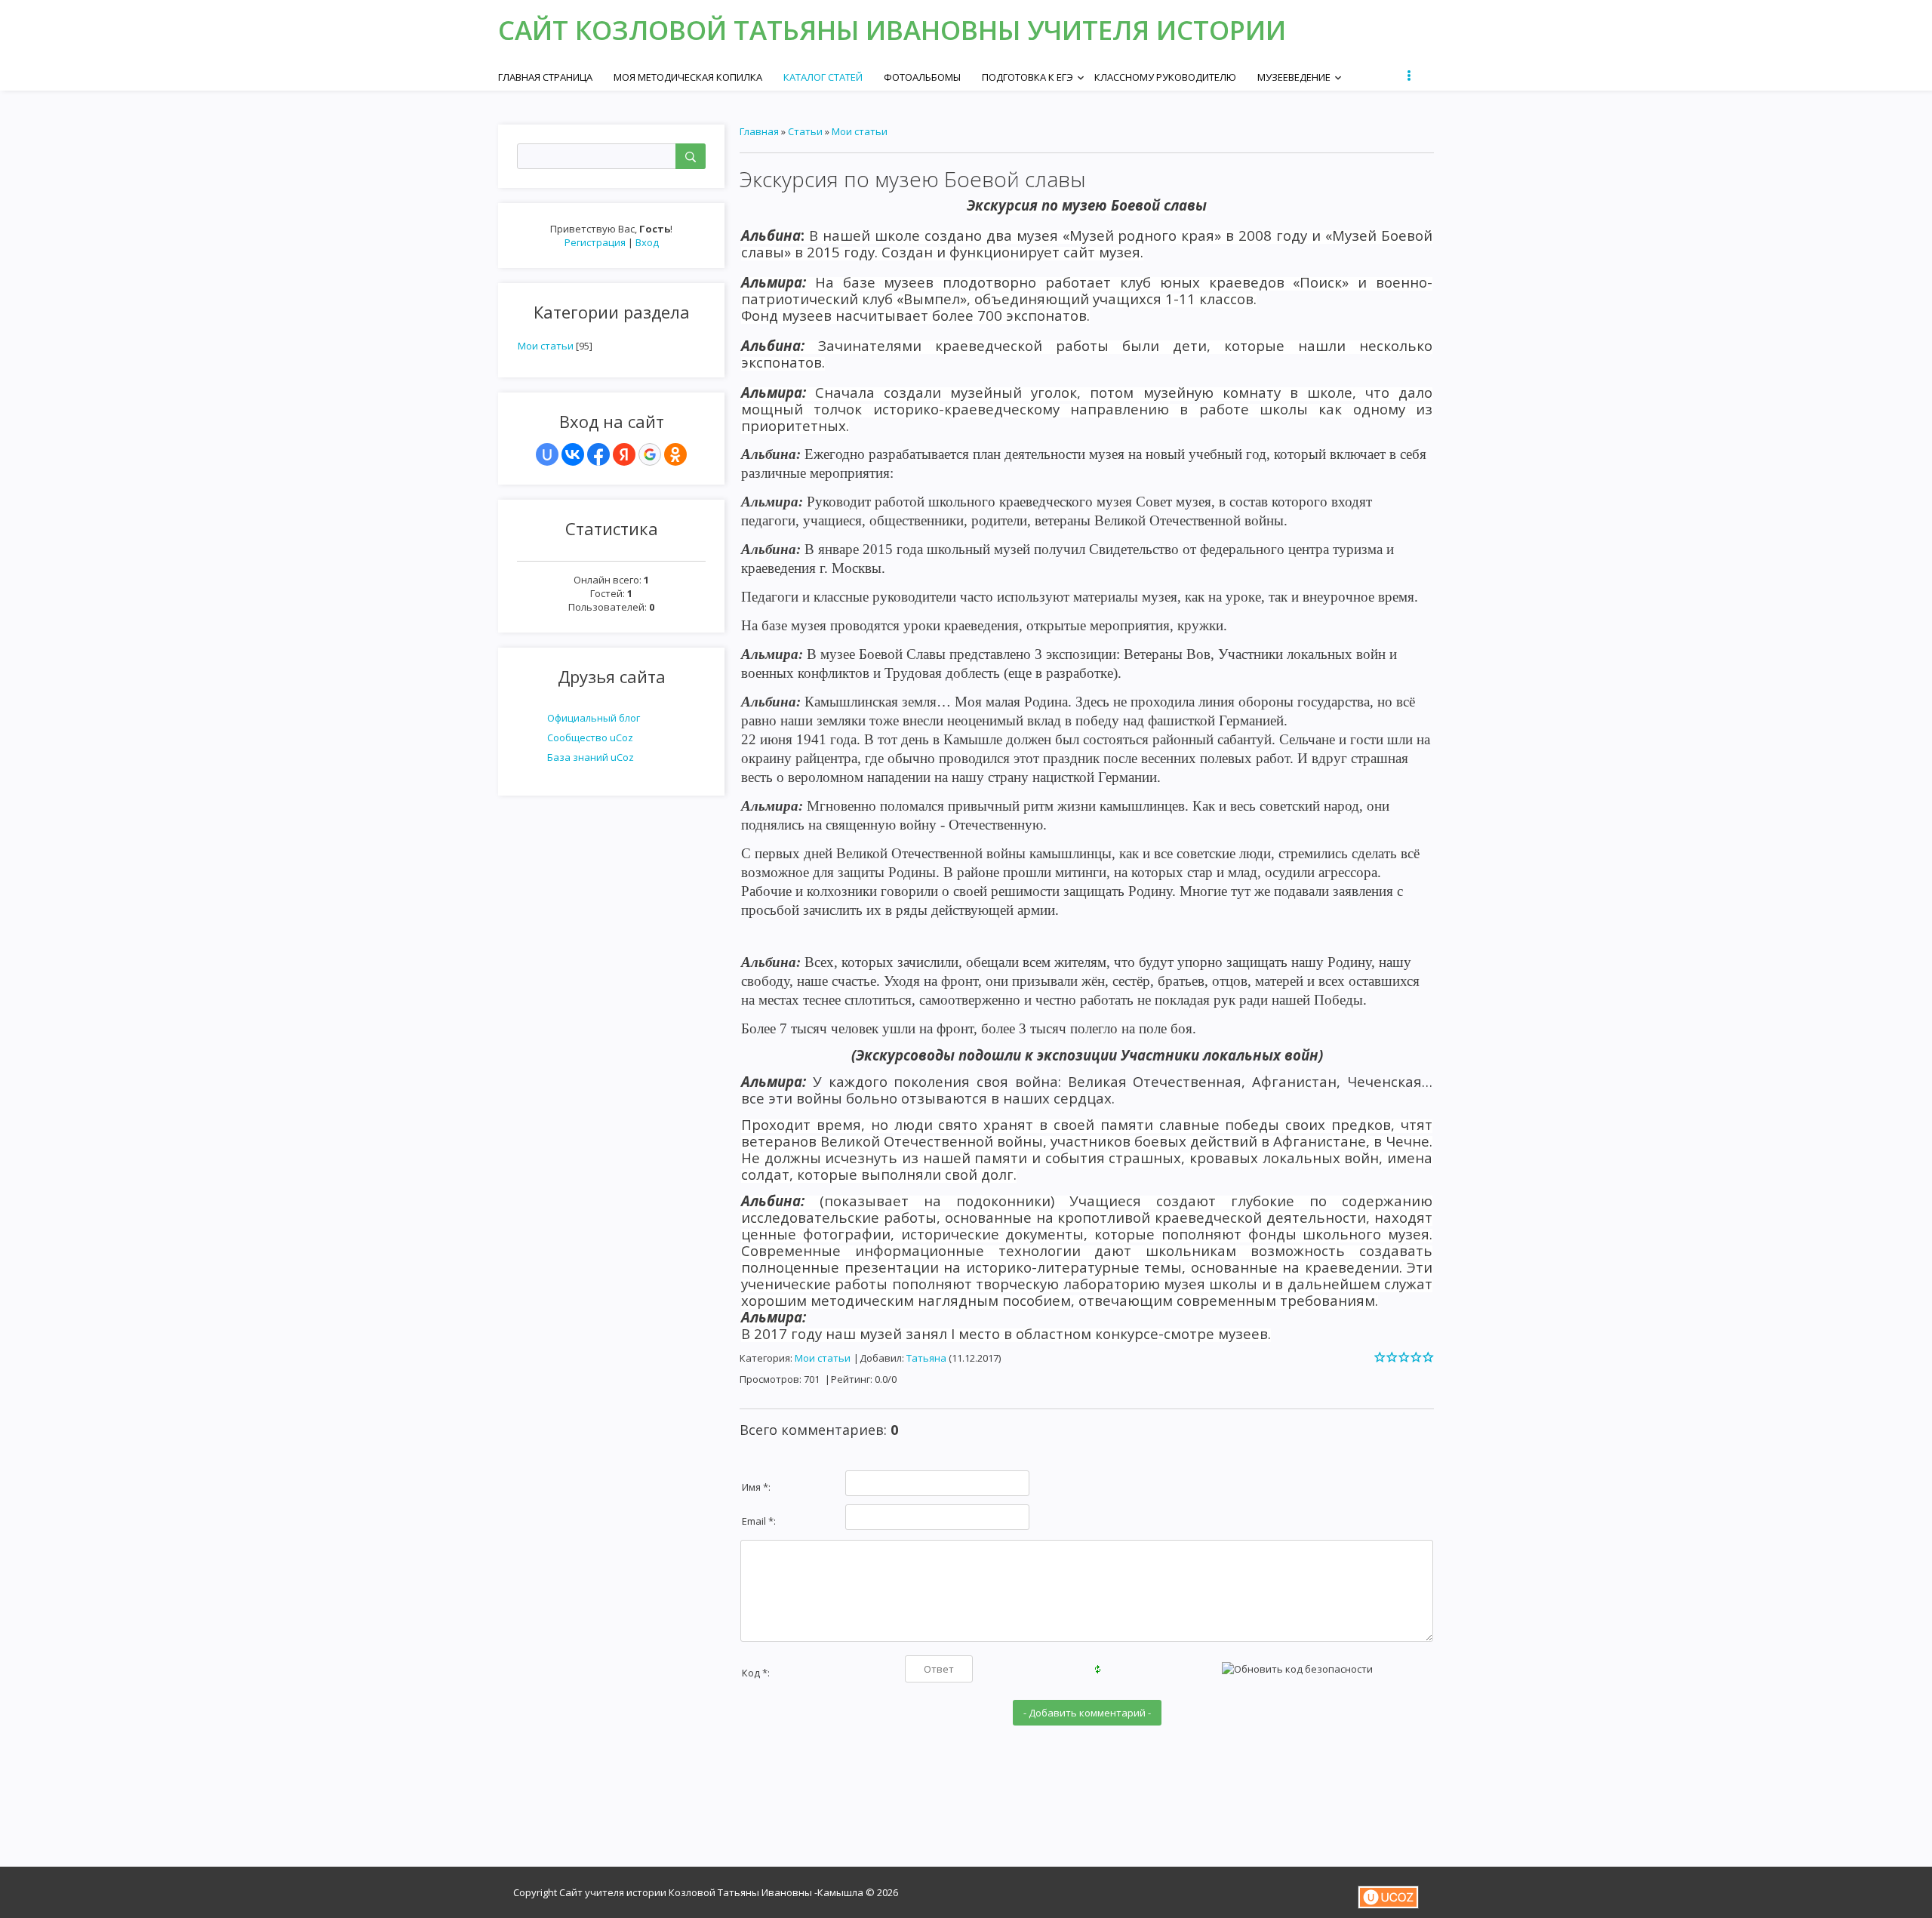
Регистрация (595, 242)
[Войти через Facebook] (598, 454)
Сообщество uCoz (590, 737)
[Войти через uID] (547, 454)
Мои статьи (546, 346)
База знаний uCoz (591, 757)
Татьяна (926, 1358)
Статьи (805, 131)
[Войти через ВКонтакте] (573, 454)
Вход (647, 242)
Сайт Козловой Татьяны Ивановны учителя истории (892, 30)
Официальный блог (594, 718)
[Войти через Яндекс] (624, 454)
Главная (759, 131)
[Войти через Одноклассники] (675, 454)
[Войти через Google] (650, 454)
